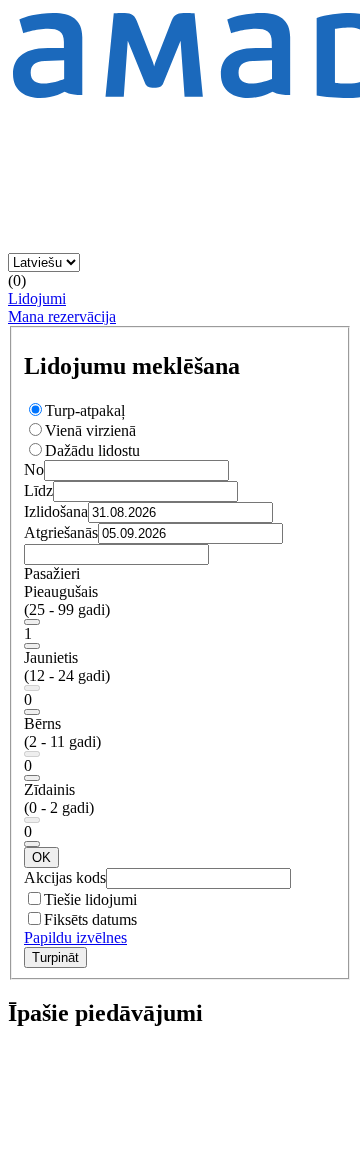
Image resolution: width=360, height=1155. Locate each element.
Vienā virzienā (90, 430)
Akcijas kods (65, 877)
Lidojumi (37, 298)
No (34, 469)
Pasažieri (52, 573)
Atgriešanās (61, 532)
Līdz (38, 490)
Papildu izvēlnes (75, 937)
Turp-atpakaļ (85, 410)
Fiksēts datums (90, 919)
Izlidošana (56, 511)
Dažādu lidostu (92, 450)
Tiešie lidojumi (90, 899)
